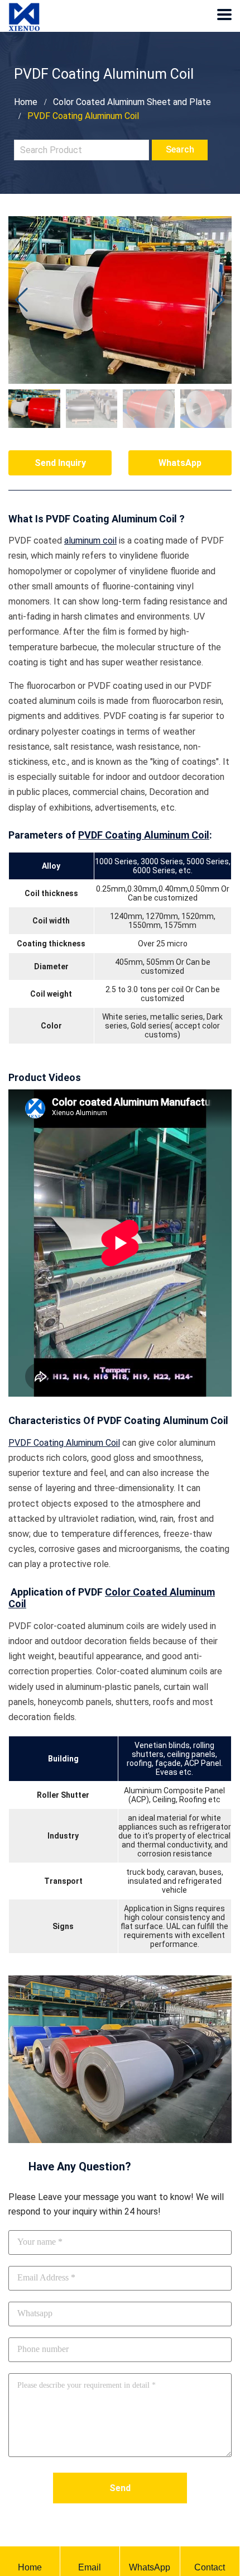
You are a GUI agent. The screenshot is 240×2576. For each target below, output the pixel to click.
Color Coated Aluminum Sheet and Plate (132, 102)
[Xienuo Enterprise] (24, 8)
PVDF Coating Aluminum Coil (144, 835)
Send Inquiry (60, 463)
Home (26, 102)
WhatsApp (180, 463)
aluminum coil (90, 541)
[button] (219, 300)
